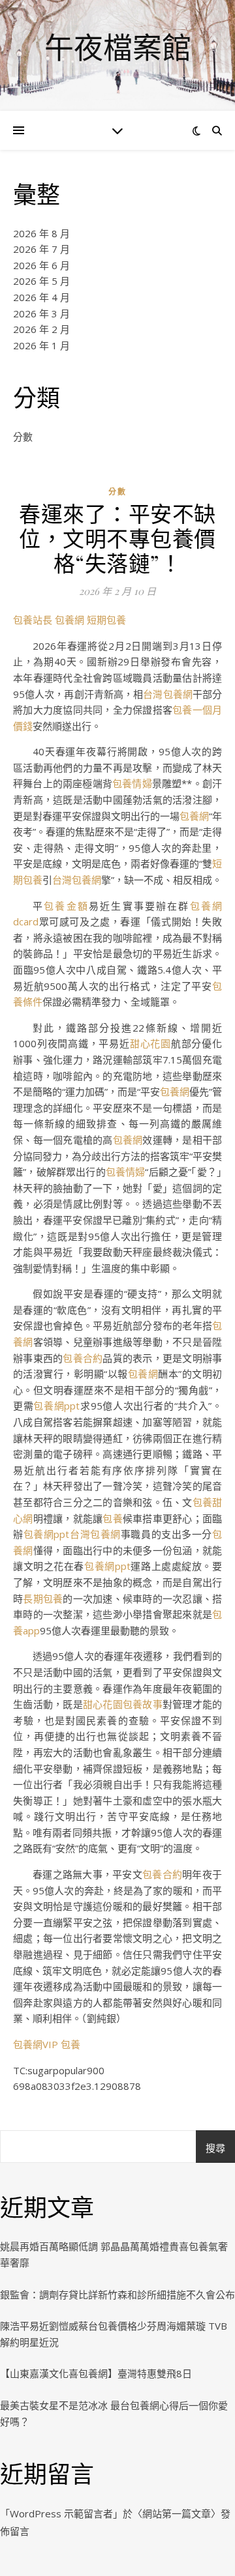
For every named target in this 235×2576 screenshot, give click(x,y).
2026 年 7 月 (41, 249)
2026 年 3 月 (41, 313)
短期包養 (106, 620)
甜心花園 (150, 1043)
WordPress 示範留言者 (61, 2513)
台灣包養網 (168, 694)
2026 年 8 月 (41, 233)
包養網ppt (56, 1406)
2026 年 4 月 (41, 297)
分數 (23, 437)
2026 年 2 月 (41, 329)
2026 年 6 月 (41, 265)
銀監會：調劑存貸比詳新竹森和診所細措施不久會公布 (117, 2294)
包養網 (70, 620)
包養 (113, 1518)
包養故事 (143, 1704)
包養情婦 (132, 783)
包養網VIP (36, 2044)
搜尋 (215, 2148)
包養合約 (83, 1358)
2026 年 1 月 (41, 345)
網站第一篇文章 (177, 2513)
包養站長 (33, 620)
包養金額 (66, 906)
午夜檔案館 (118, 47)
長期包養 (43, 1599)
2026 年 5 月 (41, 281)
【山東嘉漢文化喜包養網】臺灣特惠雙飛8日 (96, 2373)
